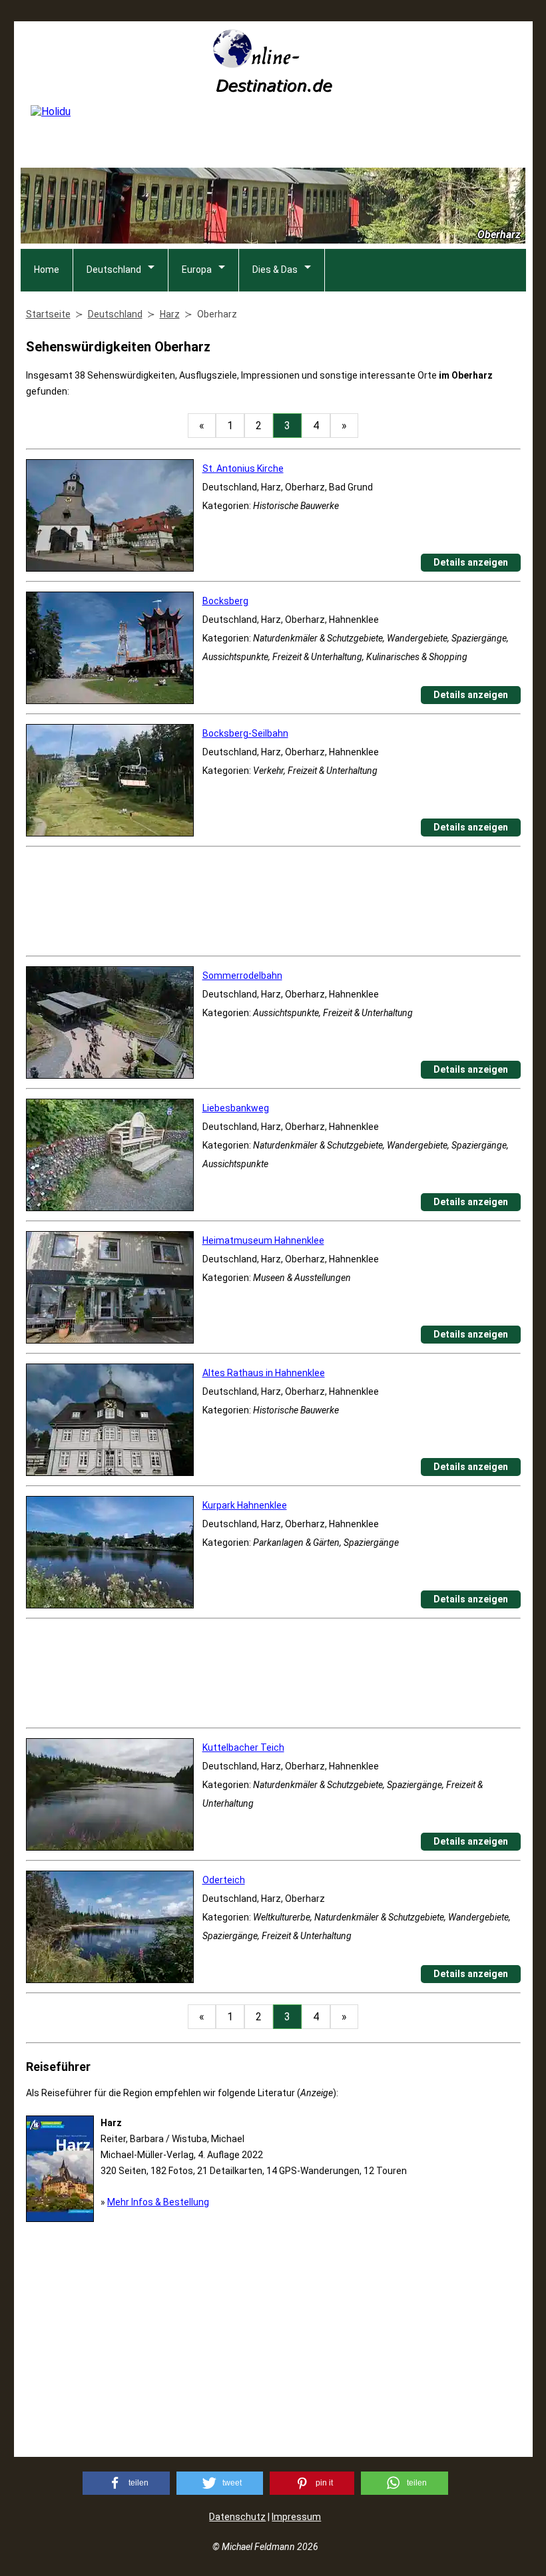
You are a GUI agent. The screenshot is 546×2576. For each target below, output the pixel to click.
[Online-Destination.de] (273, 88)
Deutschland (114, 270)
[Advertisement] (273, 901)
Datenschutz (237, 2517)
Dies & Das (275, 270)
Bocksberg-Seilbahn (245, 733)
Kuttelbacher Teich (243, 1748)
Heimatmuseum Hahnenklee (263, 1240)
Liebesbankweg (236, 1108)
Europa (197, 270)
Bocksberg (225, 601)
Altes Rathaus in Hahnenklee (264, 1373)
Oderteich (224, 1880)
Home (47, 270)
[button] (126, 2483)
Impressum (296, 2517)
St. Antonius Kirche (243, 468)
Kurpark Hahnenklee (245, 1505)
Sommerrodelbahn (242, 976)
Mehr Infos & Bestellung (158, 2202)
